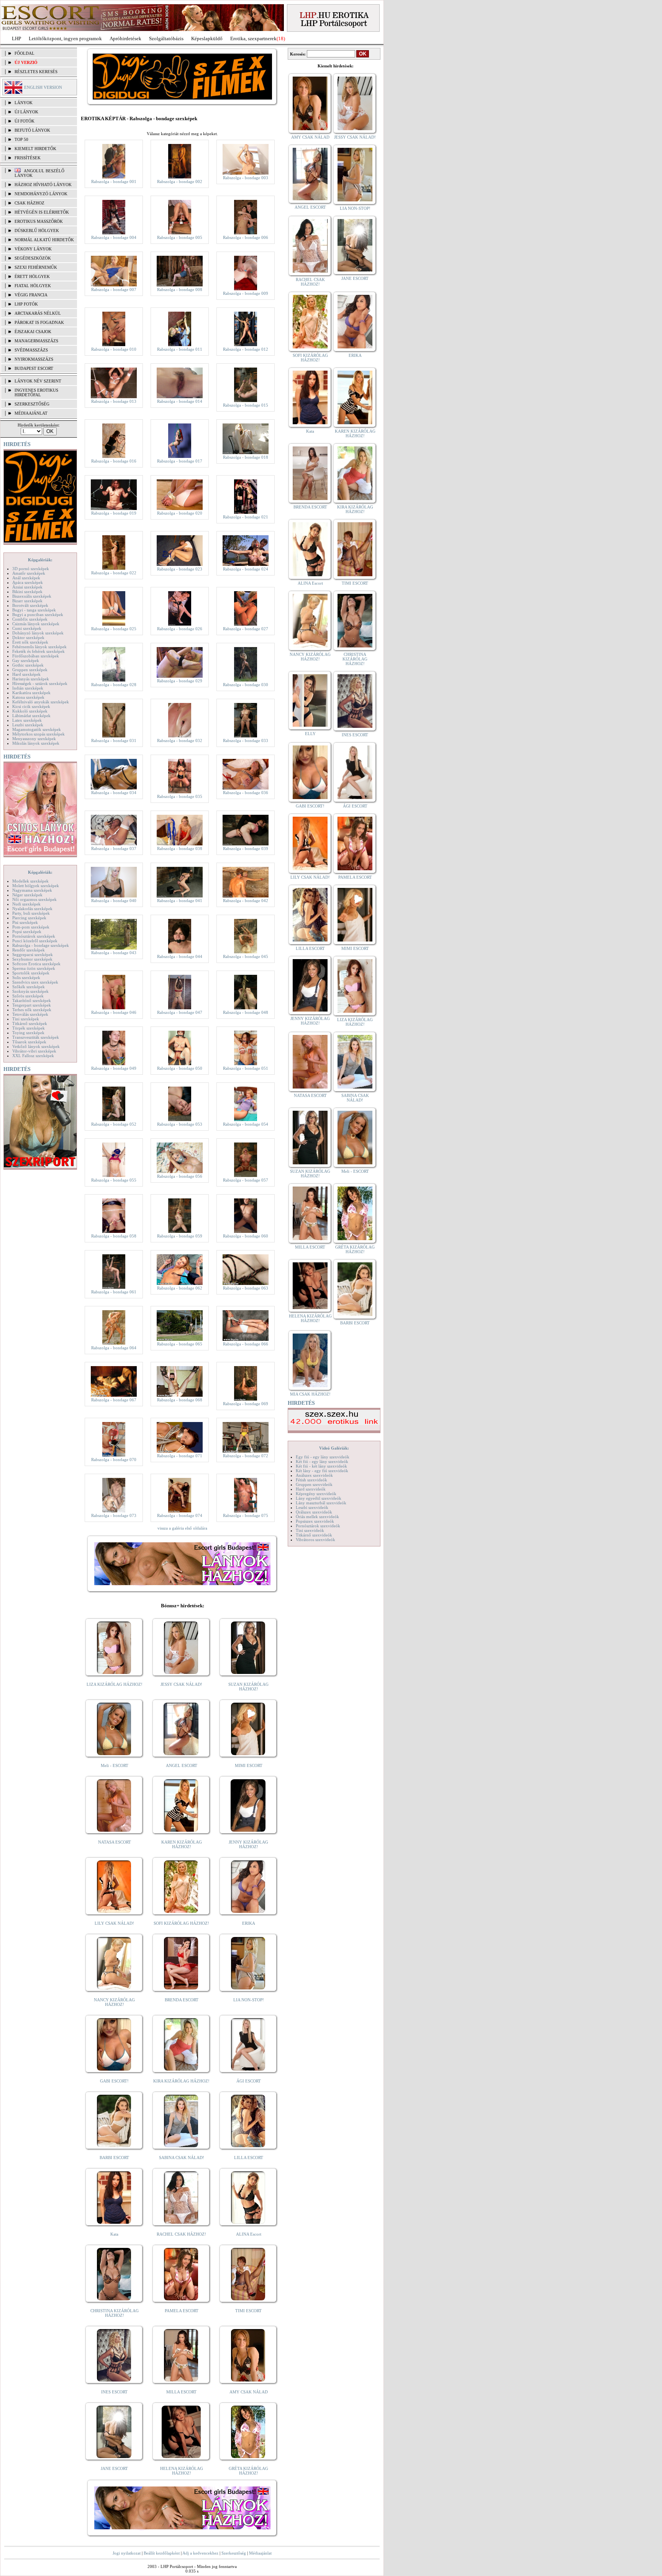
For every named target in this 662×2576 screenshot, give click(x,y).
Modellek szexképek (30, 881)
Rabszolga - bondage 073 (114, 1515)
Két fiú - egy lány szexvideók (322, 1461)
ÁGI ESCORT (249, 2081)
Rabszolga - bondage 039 (246, 848)
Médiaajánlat (260, 2553)
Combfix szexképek (30, 619)
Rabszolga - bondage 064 (114, 1348)
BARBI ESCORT (114, 2158)
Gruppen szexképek (30, 670)
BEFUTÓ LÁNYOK (32, 130)
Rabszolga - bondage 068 (180, 1400)
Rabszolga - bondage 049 (114, 1068)
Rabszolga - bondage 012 (246, 349)
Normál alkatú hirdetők (44, 240)
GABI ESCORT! (114, 2081)
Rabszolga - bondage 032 (180, 740)
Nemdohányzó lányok (41, 194)
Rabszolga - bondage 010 (114, 349)
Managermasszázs (36, 341)
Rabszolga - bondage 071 (180, 1456)
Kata (114, 2234)
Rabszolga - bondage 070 (114, 1460)
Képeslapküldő (207, 38)
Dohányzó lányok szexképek (38, 633)
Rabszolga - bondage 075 (246, 1515)
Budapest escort (34, 368)
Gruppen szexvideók (314, 1484)
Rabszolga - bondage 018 (246, 457)
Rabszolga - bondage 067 (114, 1400)
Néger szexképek (27, 895)
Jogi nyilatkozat (127, 2553)
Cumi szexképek (27, 628)
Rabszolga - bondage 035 (180, 796)
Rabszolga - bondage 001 (114, 181)
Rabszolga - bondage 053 (180, 1124)
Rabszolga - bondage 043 (114, 953)
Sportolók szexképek (31, 973)
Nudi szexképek (26, 904)
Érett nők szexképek (30, 642)
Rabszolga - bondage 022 (114, 573)
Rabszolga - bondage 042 (246, 901)
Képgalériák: (40, 560)
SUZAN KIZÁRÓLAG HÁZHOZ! (248, 1687)
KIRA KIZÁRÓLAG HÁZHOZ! (181, 2081)
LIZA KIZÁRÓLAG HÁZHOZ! (115, 1684)
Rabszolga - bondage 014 (180, 401)
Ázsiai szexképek (27, 587)
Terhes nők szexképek (32, 1010)
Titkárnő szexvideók (314, 1535)
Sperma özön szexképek (34, 968)
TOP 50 (21, 139)
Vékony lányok (33, 249)
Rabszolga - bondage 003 (246, 178)
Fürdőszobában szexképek (36, 656)
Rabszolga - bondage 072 (246, 1456)
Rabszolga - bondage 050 (180, 1068)
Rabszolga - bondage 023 (180, 569)
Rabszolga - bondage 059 (180, 1236)
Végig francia (31, 295)
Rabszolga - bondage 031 (114, 740)
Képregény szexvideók (316, 1494)
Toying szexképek (28, 1033)
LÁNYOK (24, 103)
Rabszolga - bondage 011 (180, 349)
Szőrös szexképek (28, 996)
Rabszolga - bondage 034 (114, 793)
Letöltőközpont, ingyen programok (65, 38)
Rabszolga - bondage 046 (114, 1012)
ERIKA (249, 1923)
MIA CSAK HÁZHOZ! (310, 1394)
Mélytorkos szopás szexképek (39, 734)
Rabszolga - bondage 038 (180, 848)
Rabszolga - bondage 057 (246, 1180)
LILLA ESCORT (249, 2158)
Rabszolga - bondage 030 (246, 685)
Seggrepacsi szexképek (33, 955)
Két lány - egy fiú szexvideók (322, 1471)
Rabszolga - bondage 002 (180, 181)
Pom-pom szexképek (31, 927)
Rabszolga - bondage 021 (246, 517)
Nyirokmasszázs (34, 359)
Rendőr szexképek (29, 950)
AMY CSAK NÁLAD (249, 2392)
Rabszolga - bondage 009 (246, 293)
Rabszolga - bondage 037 (114, 848)
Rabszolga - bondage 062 (180, 1288)
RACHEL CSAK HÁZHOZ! (181, 2234)
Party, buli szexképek (31, 913)
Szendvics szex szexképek (35, 982)
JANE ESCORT (114, 2468)
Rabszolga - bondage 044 (180, 956)
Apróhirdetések (125, 38)
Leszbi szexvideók (312, 1507)
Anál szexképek (26, 578)
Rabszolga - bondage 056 (180, 1176)
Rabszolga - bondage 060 (246, 1236)
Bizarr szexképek (27, 601)
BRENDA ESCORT (182, 2000)
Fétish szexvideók (311, 1480)
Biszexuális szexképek (32, 596)
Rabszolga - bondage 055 (114, 1180)
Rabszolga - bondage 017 (180, 461)
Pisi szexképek (25, 922)
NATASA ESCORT (115, 1842)
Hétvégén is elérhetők (42, 212)
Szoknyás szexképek (30, 991)
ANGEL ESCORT (182, 1765)
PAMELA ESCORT (182, 2311)
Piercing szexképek (29, 918)
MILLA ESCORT (181, 2392)
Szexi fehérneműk (36, 267)
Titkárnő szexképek (30, 1023)
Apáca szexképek (28, 582)
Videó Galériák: (334, 1448)
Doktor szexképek (28, 637)
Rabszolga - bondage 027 (246, 629)
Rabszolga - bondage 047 (180, 1012)
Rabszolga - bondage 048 (246, 1012)
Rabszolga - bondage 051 (246, 1068)
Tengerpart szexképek (32, 1005)
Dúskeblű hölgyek (37, 230)
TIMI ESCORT (248, 2311)
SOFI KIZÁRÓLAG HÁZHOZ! (181, 1923)
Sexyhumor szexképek (32, 959)
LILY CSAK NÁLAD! (114, 1923)
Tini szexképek (26, 1019)
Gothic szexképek (28, 665)
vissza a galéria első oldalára (182, 1528)
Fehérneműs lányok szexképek (39, 647)
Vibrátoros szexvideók (315, 1540)
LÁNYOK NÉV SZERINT (38, 381)
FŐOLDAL (25, 53)
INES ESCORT (114, 2392)
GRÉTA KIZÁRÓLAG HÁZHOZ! (248, 2471)
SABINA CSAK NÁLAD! (182, 2158)
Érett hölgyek (32, 276)
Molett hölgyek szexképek (36, 886)
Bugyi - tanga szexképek (34, 610)
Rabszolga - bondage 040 (114, 901)
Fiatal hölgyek (33, 286)
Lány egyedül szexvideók (319, 1498)
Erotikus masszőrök (39, 221)
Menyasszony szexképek (34, 739)
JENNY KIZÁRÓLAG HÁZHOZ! (248, 1844)
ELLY (310, 734)
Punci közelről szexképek (35, 941)
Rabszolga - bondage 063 (246, 1288)
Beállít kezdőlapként (162, 2553)
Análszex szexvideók (314, 1475)
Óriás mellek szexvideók (317, 1517)
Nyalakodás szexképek (32, 909)
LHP (16, 38)
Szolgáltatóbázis (166, 38)
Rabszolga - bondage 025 (114, 629)
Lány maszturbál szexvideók (321, 1503)
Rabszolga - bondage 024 (246, 569)
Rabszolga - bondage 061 (114, 1292)
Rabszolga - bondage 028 (114, 685)
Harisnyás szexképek (31, 679)
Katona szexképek (28, 697)
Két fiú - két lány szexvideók (321, 1466)
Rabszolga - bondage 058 (114, 1236)
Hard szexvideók (311, 1489)
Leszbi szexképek (28, 725)
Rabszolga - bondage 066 (246, 1344)
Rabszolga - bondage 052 (114, 1124)
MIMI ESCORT (249, 1765)
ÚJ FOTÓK (25, 121)
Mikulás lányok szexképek (36, 743)
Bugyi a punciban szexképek (38, 615)
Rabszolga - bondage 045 (246, 956)
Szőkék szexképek (29, 987)
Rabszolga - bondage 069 (246, 1404)
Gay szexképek (26, 660)
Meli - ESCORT (115, 1765)
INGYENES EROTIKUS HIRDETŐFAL (36, 392)
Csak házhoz (29, 203)
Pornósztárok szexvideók (318, 1526)
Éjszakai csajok (33, 332)
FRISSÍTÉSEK (28, 158)
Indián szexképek (28, 688)
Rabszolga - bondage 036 (246, 793)
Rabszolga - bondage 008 (180, 289)
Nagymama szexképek (32, 890)
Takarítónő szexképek (32, 1000)
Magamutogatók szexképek (37, 729)
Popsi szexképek (27, 932)
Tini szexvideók (310, 1530)
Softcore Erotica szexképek (36, 964)
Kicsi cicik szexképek (31, 706)
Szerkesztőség (234, 2553)
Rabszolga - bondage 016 (114, 461)
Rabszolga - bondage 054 (246, 1124)
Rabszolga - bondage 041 (180, 901)
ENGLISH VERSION (43, 87)
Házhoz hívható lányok (43, 185)
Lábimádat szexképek (31, 716)
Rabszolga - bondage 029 (180, 681)
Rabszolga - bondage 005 (180, 237)
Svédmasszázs (31, 350)
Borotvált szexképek (30, 605)
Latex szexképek (27, 720)
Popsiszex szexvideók (315, 1521)
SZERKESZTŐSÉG (32, 404)
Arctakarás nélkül (38, 313)
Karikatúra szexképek (31, 693)
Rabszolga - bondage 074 (180, 1515)
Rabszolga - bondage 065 (180, 1344)
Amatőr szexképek (29, 573)
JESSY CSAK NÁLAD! (181, 1684)
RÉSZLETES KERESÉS (36, 72)
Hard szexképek (26, 674)
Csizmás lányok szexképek (36, 624)
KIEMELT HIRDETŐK (35, 149)
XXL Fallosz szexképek (33, 1056)
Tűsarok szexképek (29, 1042)
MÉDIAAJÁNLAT (31, 413)
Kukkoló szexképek (30, 711)
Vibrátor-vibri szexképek (34, 1051)
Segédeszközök (33, 258)
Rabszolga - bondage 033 (246, 740)
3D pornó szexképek (31, 569)
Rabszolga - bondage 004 (114, 237)
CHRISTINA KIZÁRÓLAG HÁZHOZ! (115, 2313)
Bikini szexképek (27, 592)
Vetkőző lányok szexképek (36, 1046)
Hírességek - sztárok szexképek (40, 683)
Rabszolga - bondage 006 (246, 237)
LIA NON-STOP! (249, 2000)
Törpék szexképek (29, 1028)
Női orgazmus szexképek (34, 899)
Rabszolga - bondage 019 (114, 513)
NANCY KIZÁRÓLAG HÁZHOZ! (114, 2002)
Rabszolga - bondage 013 (114, 401)
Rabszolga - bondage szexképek (41, 945)
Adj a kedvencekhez (200, 2553)
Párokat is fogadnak (39, 322)
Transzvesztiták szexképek (36, 1037)
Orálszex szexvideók (314, 1512)
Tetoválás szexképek (30, 1014)
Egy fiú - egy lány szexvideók (323, 1457)
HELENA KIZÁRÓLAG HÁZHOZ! (182, 2471)
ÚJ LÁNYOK (26, 112)
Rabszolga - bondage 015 (246, 405)
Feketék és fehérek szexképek (39, 651)
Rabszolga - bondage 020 (180, 513)
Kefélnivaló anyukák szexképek (41, 702)
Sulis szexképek (26, 977)
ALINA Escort (249, 2234)
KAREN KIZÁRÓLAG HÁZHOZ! (182, 1844)
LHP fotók (26, 304)
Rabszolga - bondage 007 (114, 289)
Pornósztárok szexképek (34, 936)
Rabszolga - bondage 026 (180, 629)
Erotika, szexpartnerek (253, 38)
